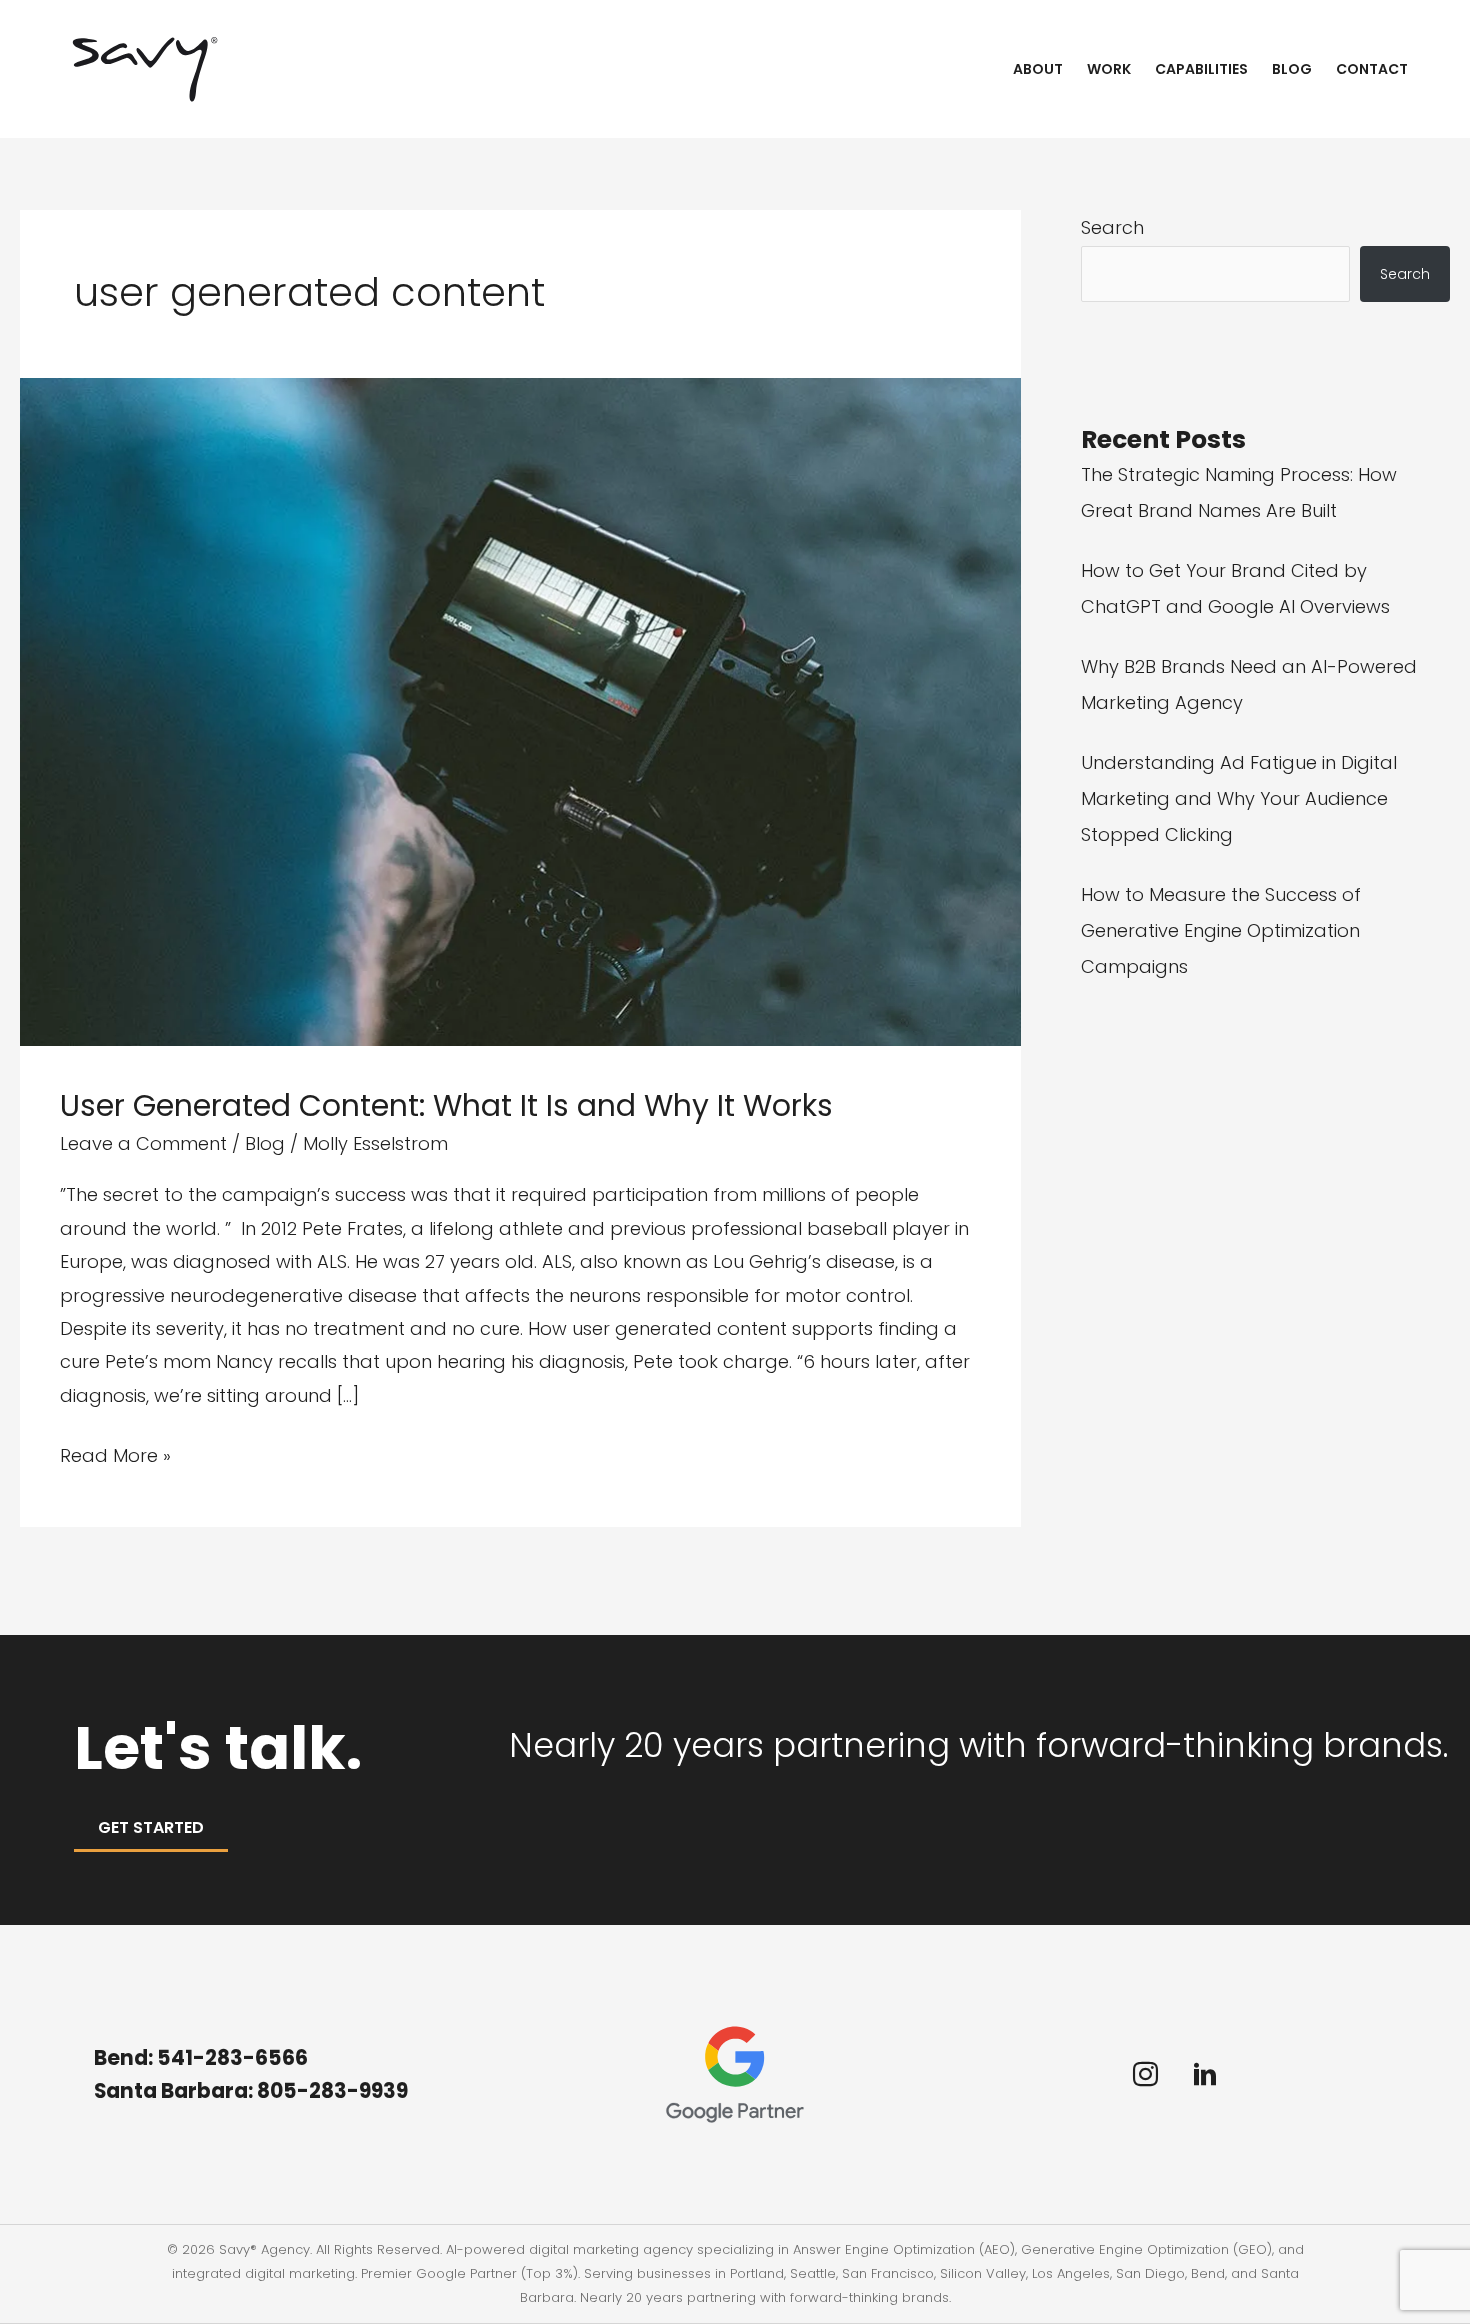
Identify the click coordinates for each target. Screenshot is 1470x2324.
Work (1109, 69)
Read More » (115, 1457)
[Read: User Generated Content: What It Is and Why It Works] (520, 710)
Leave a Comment (143, 1143)
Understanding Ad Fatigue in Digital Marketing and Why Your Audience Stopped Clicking (1239, 798)
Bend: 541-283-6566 (201, 2058)
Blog (1292, 69)
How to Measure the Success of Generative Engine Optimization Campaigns (1221, 930)
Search (1112, 227)
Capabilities (1201, 69)
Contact (1372, 69)
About (1038, 69)
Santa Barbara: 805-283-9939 (253, 2091)
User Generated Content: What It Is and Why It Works (446, 1105)
